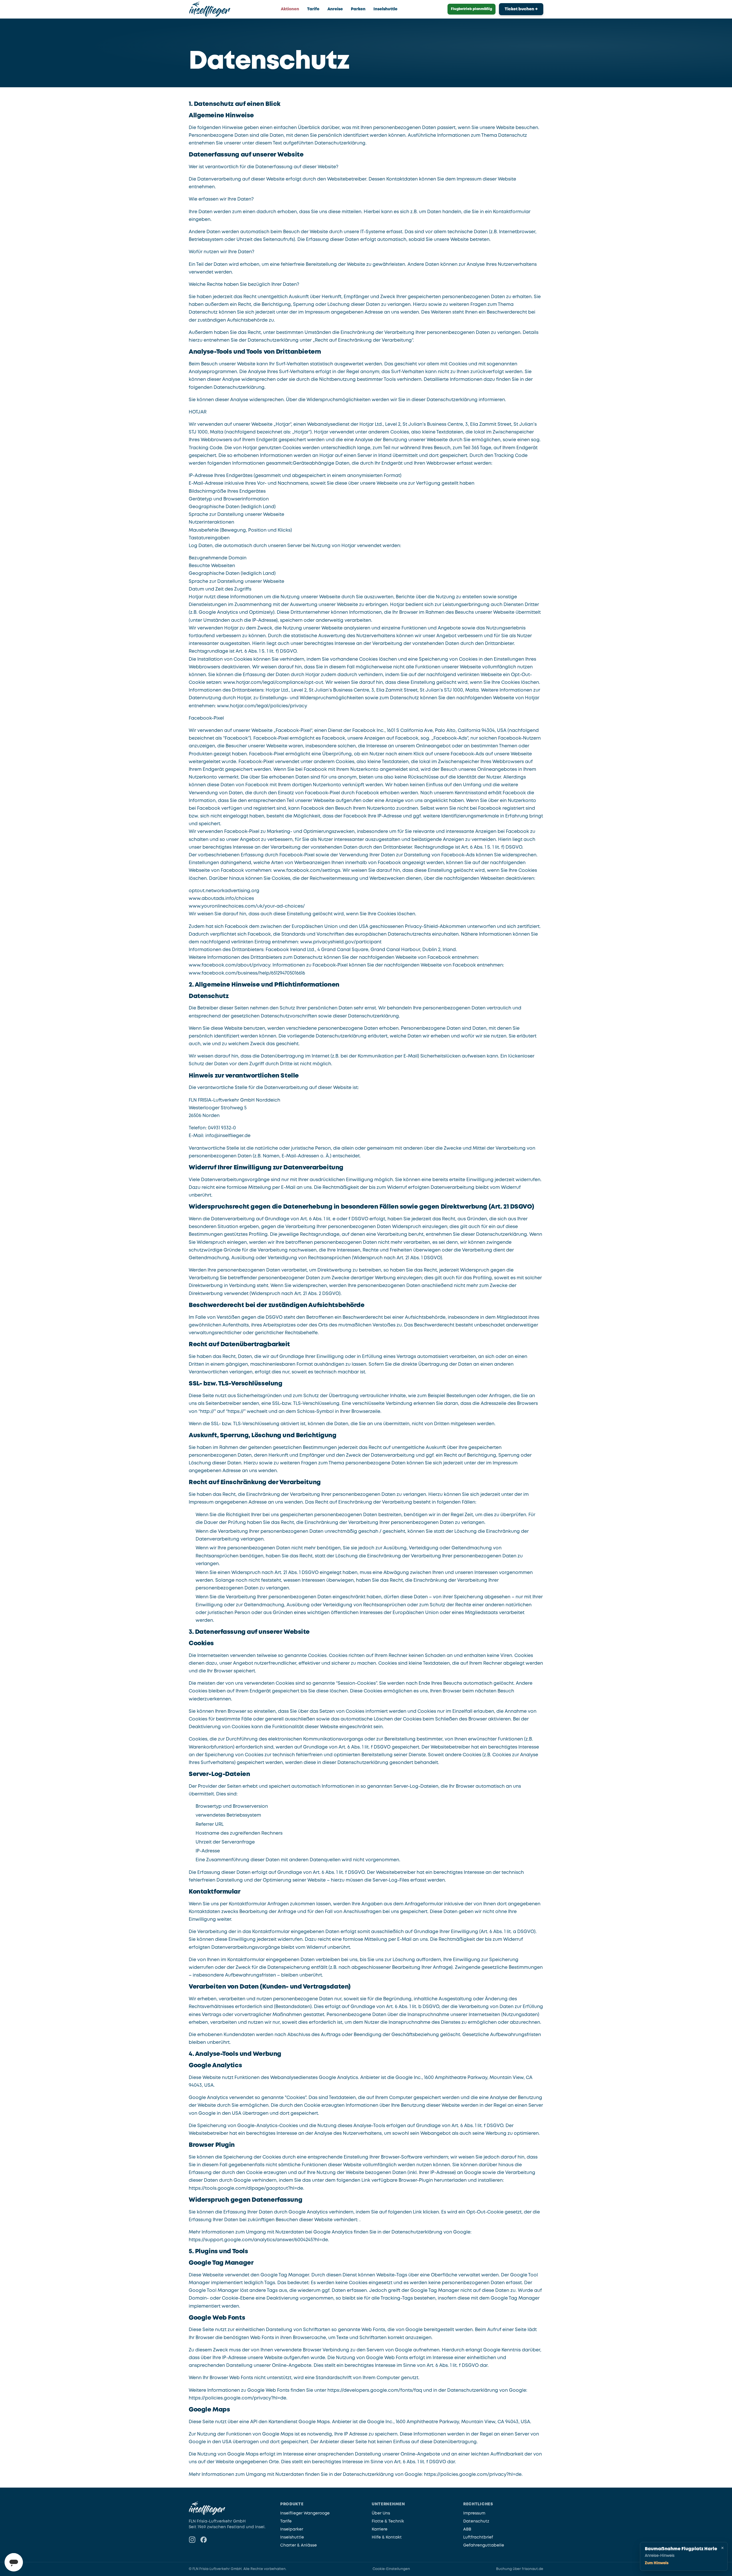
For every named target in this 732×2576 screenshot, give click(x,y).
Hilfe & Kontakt (387, 2537)
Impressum (474, 2513)
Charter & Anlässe (299, 2545)
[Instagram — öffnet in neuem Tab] (192, 2540)
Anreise (335, 9)
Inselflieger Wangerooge (305, 2513)
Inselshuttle (385, 9)
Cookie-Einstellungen (391, 2569)
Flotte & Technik (388, 2521)
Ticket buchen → (521, 9)
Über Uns (381, 2513)
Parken (358, 9)
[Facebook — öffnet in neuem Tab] (204, 2540)
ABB (467, 2529)
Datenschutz (476, 2521)
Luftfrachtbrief (478, 2537)
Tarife (313, 9)
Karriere (380, 2529)
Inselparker (292, 2529)
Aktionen (290, 9)
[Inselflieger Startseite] (210, 9)
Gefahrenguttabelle (484, 2545)
